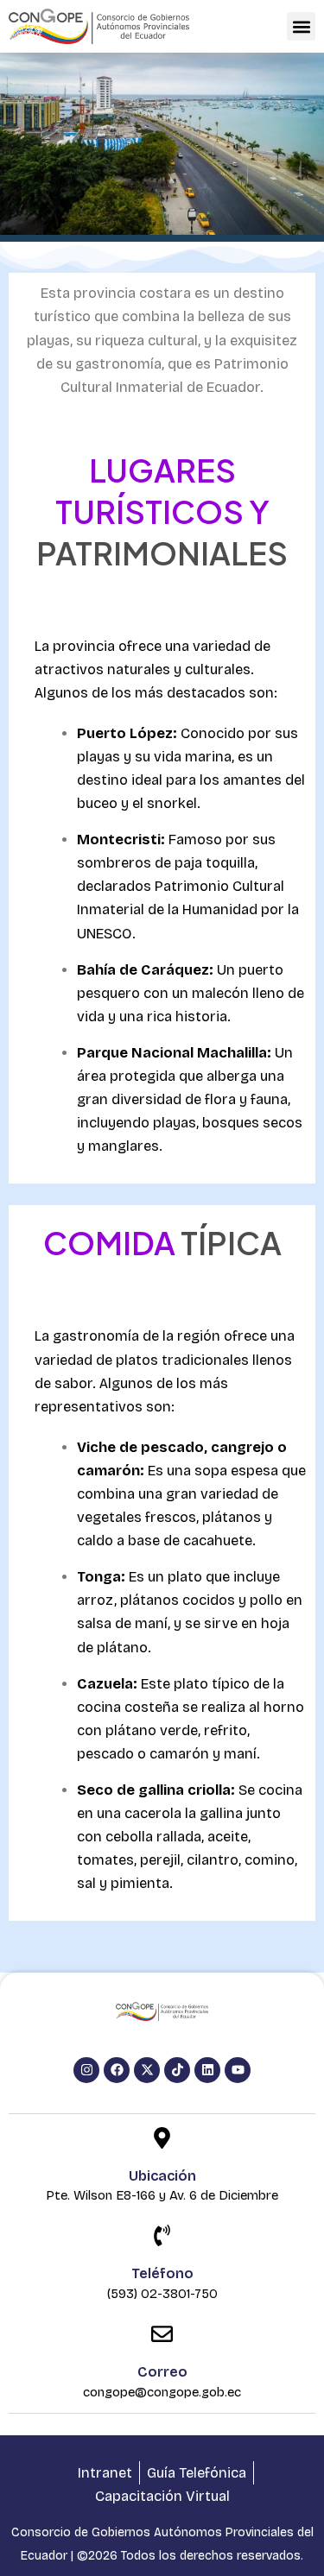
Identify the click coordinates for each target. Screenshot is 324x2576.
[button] (301, 26)
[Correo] (162, 2336)
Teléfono (162, 2273)
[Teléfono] (162, 2237)
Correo (162, 2372)
